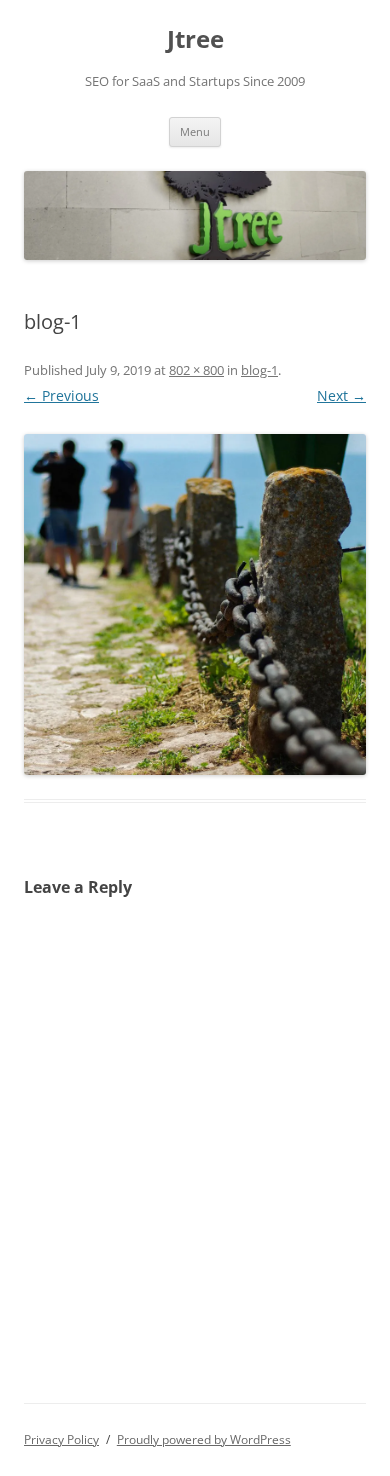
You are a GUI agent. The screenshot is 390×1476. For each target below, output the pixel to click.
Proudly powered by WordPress (204, 1439)
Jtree (195, 39)
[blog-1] (195, 604)
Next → (341, 395)
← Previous (61, 395)
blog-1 (259, 370)
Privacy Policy (61, 1439)
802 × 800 (196, 370)
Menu (195, 131)
